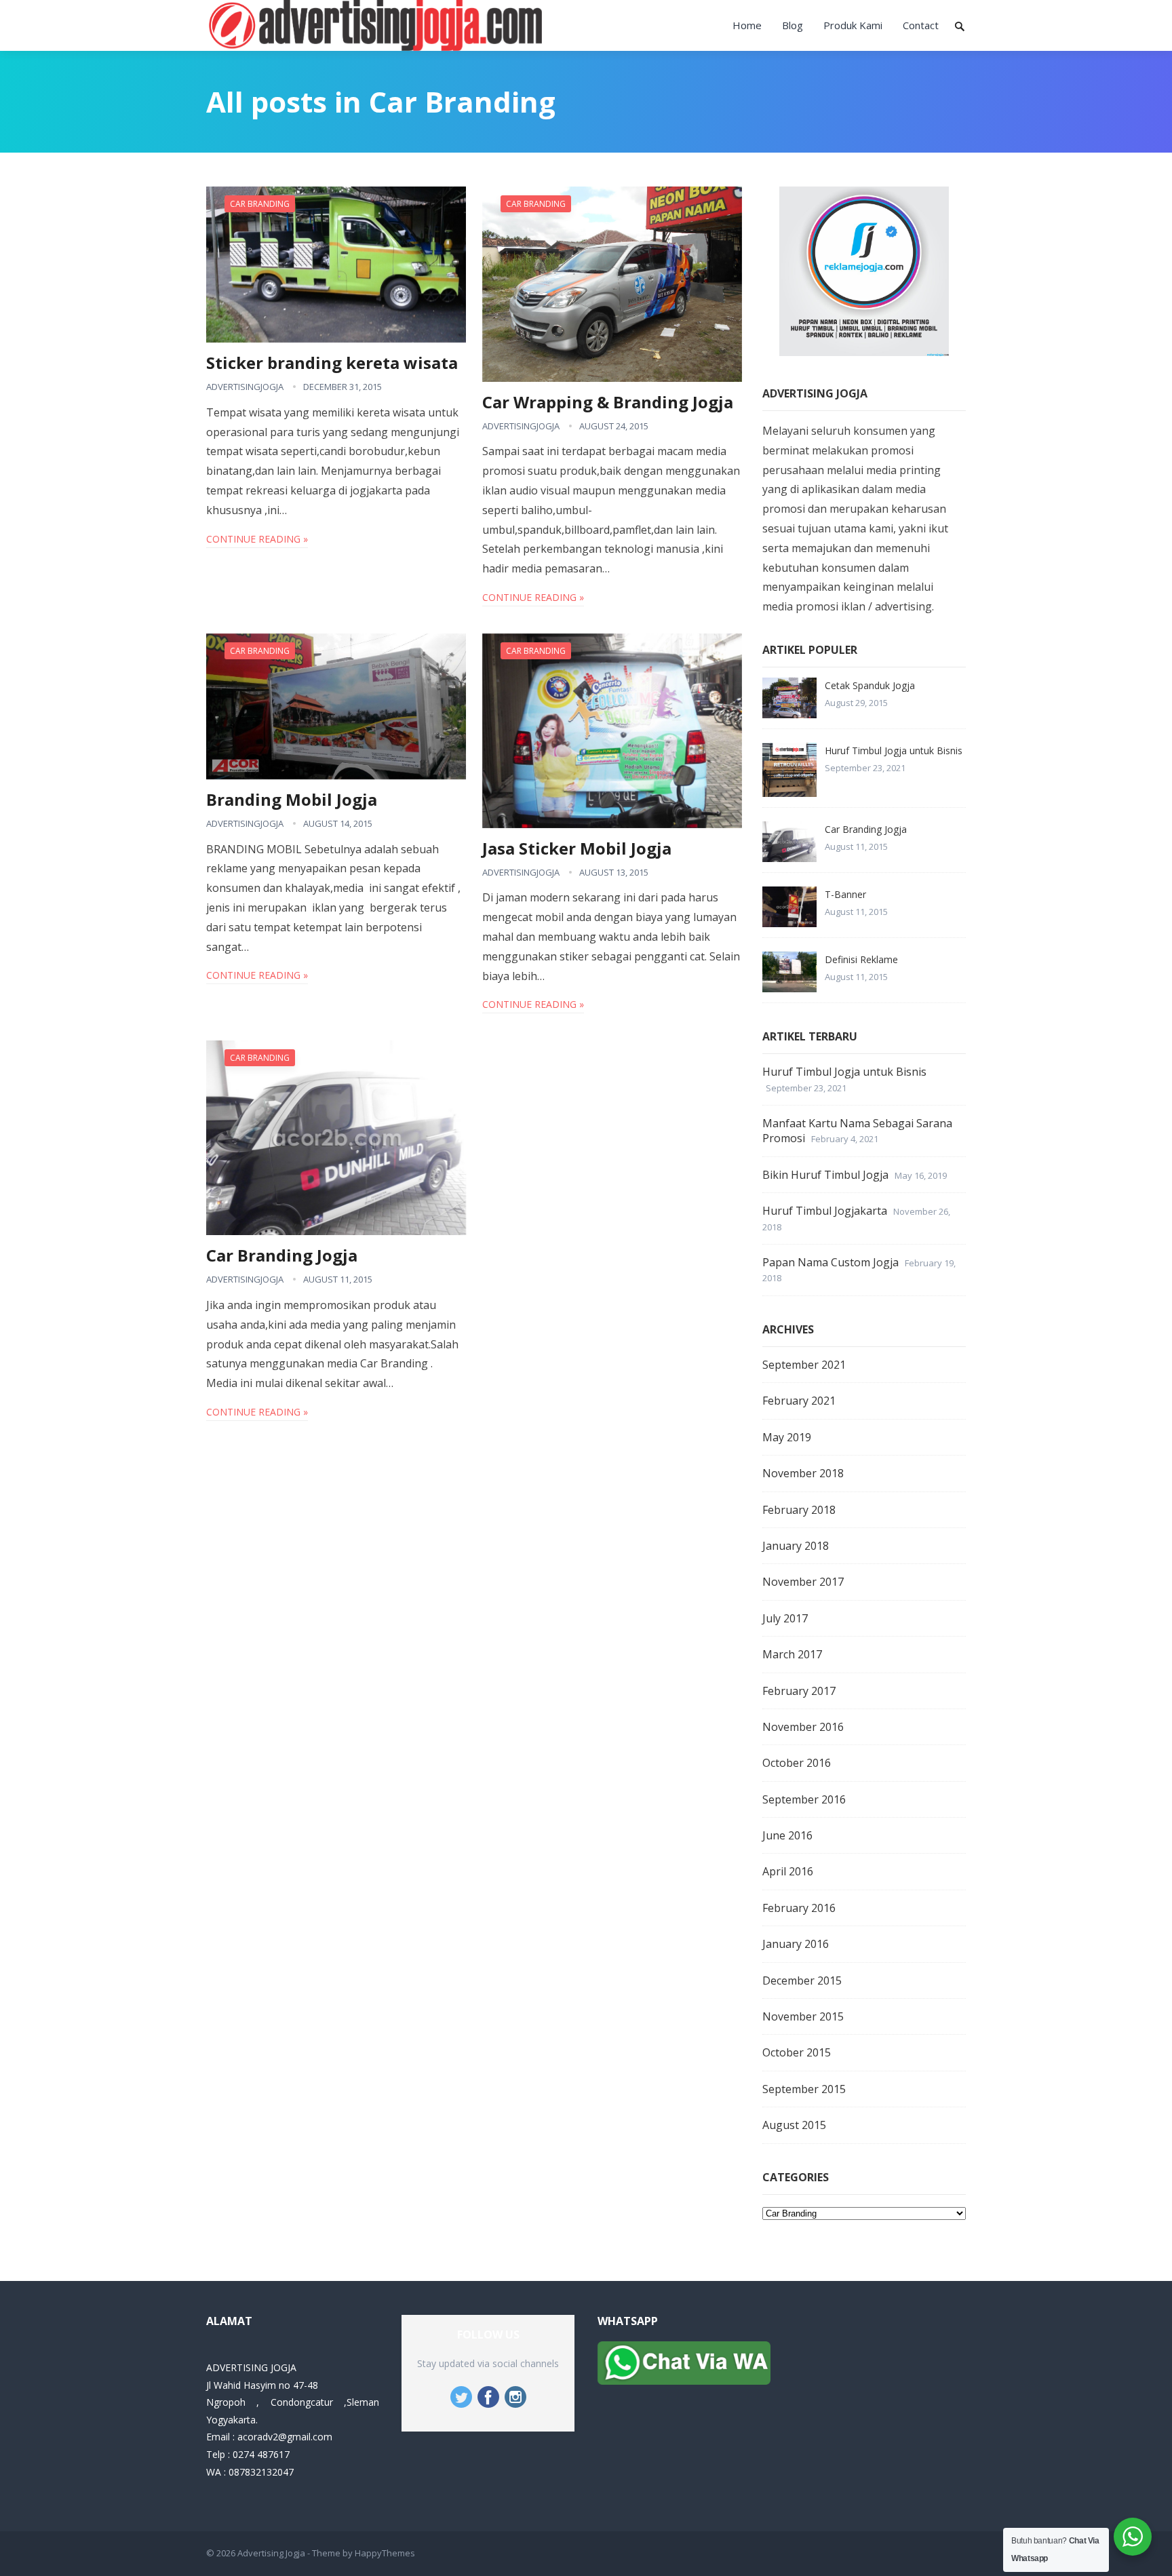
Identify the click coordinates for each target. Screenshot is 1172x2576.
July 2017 (785, 1618)
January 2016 (796, 1944)
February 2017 (799, 1691)
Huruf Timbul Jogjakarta (825, 1211)
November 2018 (803, 1473)
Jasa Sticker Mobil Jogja (577, 848)
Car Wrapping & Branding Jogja (608, 402)
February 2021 (799, 1401)
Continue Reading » (257, 539)
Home (747, 25)
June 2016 (787, 1835)
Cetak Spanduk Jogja (870, 685)
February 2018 (799, 1510)
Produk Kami (853, 25)
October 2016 (797, 1763)
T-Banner (845, 894)
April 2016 (788, 1871)
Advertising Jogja (271, 2553)
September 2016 (804, 1799)
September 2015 (804, 2089)
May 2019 (787, 1437)
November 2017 (803, 1582)
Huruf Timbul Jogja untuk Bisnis (894, 750)
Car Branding (260, 204)
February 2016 (799, 1908)
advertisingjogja (245, 387)
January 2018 (796, 1546)
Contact (921, 25)
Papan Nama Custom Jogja (831, 1262)
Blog (793, 25)
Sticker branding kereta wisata (332, 363)
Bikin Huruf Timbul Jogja (825, 1175)
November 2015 (803, 2016)
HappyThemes (385, 2553)
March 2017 (792, 1654)
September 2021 (804, 1365)
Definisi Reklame (861, 959)
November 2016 (803, 1727)
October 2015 (797, 2052)
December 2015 (802, 1980)
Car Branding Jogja (282, 1255)
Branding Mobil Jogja (292, 799)
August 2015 (794, 2125)
